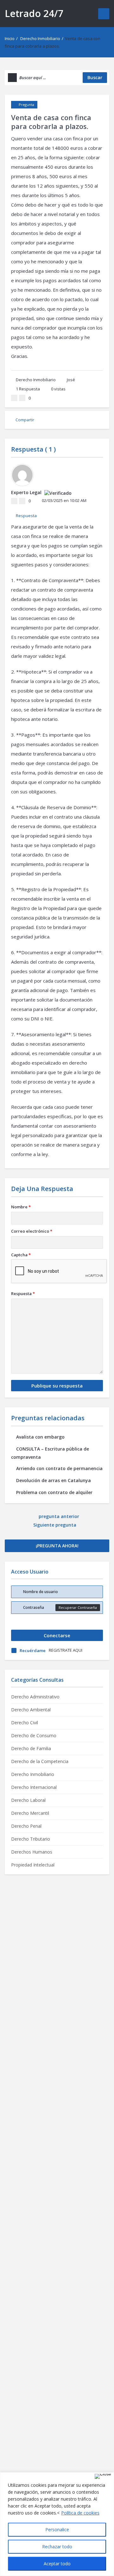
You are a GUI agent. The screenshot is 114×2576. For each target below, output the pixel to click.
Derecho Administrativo (35, 1697)
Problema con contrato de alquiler (54, 1492)
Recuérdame (33, 1650)
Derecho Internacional (34, 1787)
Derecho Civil (25, 1723)
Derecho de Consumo (34, 1735)
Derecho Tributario (31, 1839)
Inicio (10, 38)
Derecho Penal (26, 1826)
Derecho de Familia (31, 1748)
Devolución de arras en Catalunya (54, 1480)
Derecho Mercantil (30, 1813)
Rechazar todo (57, 2547)
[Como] (14, 398)
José (71, 380)
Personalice (57, 2529)
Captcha (21, 1255)
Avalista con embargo (40, 1437)
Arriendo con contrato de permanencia (59, 1468)
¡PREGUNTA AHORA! (57, 1546)
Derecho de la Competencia (40, 1761)
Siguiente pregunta (55, 1525)
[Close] (103, 2476)
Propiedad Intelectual (33, 1865)
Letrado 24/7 (34, 13)
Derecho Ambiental (31, 1710)
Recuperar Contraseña (78, 1607)
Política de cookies (80, 2513)
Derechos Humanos (32, 1852)
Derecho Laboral (28, 1800)
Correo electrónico (32, 1231)
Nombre (21, 1207)
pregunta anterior (59, 1516)
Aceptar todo (57, 2564)
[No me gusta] (22, 398)
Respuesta (28, 389)
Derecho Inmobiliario (40, 38)
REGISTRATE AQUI (66, 1650)
